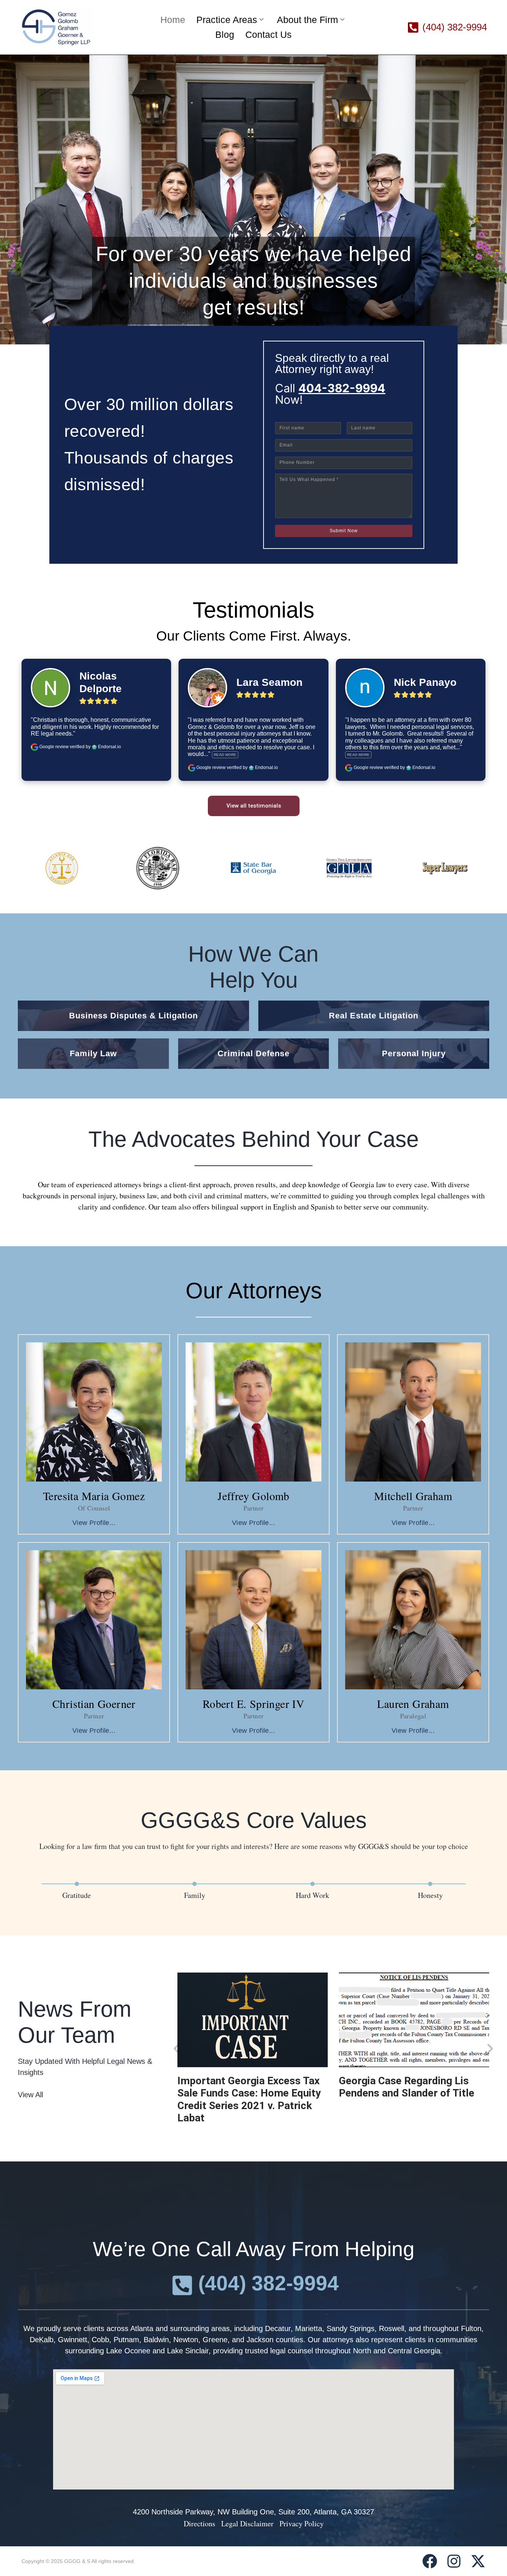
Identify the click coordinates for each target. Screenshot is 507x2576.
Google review (54, 747)
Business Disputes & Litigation (133, 1016)
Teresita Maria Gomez (94, 1496)
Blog (225, 35)
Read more (225, 755)
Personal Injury (414, 1053)
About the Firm (308, 20)
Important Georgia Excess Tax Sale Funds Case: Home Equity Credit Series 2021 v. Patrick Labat (249, 2099)
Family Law (93, 1053)
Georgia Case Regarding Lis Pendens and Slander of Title (407, 2087)
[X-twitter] (478, 2561)
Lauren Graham (413, 1703)
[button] (176, 2048)
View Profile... (94, 1523)
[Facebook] (430, 2561)
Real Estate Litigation (374, 1016)
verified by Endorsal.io (95, 747)
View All (30, 2095)
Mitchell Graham (413, 1496)
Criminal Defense (253, 1053)
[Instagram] (454, 2561)
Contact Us (269, 35)
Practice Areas (227, 20)
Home (173, 20)
